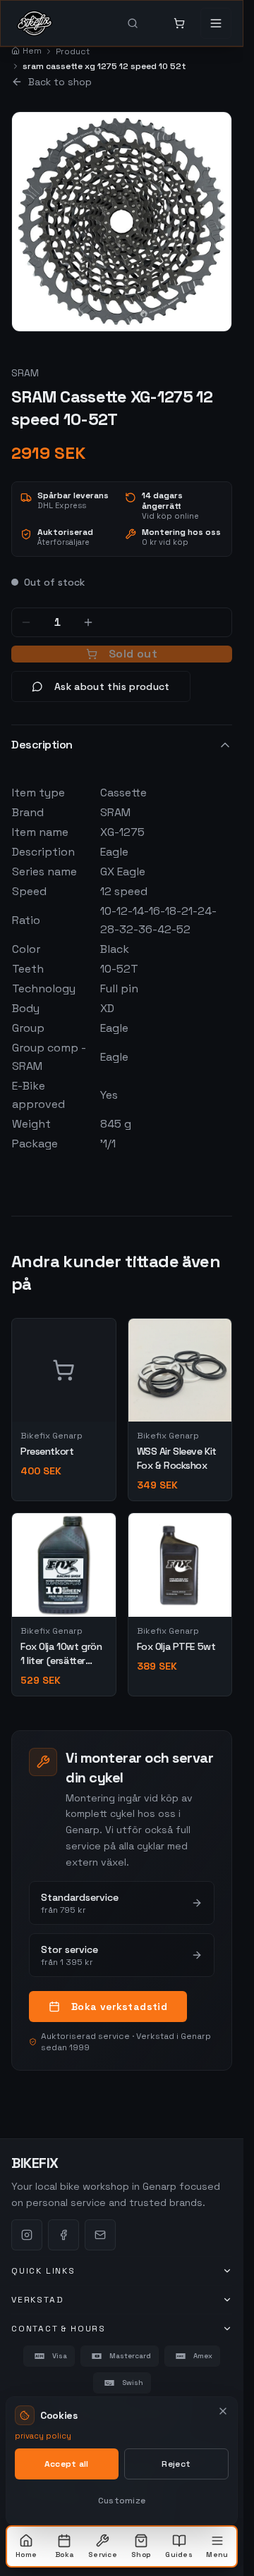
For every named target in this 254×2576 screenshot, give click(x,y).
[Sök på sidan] (143, 23)
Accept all (67, 2464)
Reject (176, 2464)
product (73, 51)
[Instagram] (27, 2235)
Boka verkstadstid (119, 2007)
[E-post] (100, 2235)
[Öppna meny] (216, 23)
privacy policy (43, 2436)
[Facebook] (64, 2235)
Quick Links (43, 2271)
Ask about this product (112, 686)
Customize (122, 2501)
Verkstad (37, 2300)
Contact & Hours (59, 2329)
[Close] (223, 2411)
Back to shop (60, 82)
